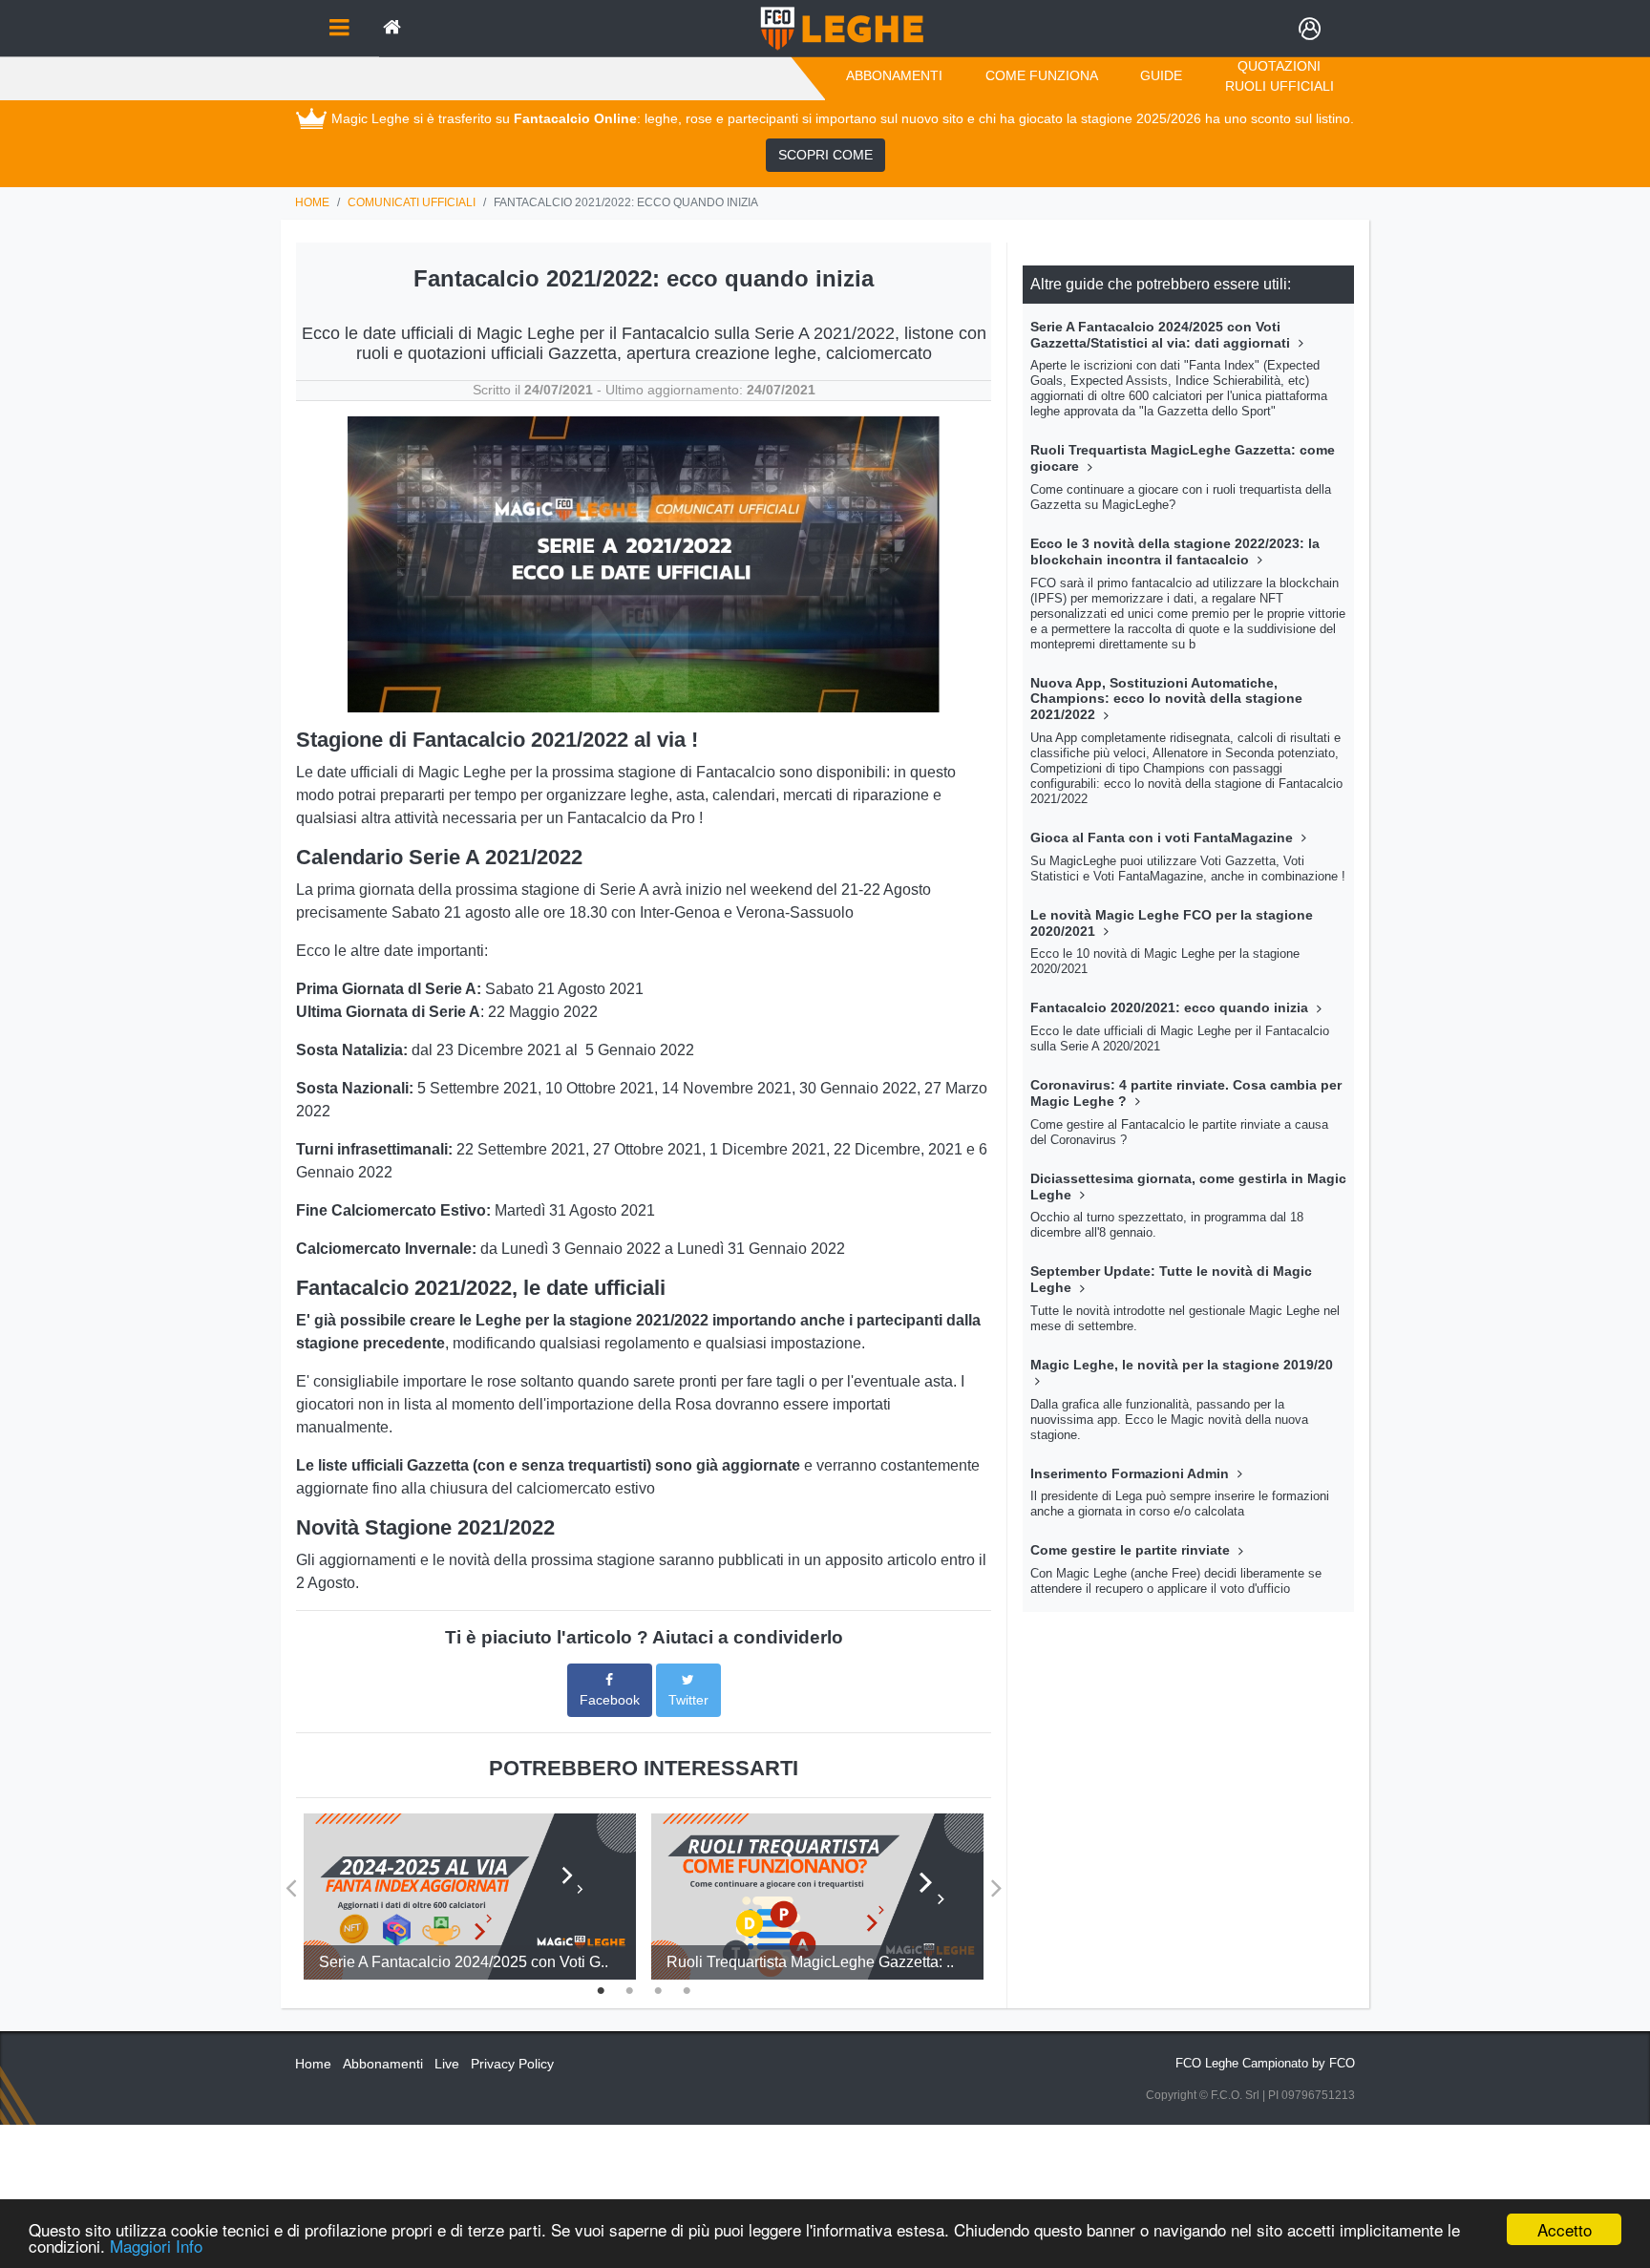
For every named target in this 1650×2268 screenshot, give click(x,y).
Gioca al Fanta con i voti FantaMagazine (1163, 837)
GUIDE (1161, 75)
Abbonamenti (894, 75)
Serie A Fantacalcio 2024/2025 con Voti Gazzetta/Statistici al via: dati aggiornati (1162, 335)
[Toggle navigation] (339, 29)
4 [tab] (687, 1988)
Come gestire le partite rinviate (1132, 1550)
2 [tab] (629, 1988)
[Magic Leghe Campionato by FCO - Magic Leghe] (842, 28)
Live (447, 2064)
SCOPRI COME (825, 155)
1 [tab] (601, 1988)
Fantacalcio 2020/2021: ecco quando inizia (1171, 1007)
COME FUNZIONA (1042, 75)
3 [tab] (658, 1988)
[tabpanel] (470, 1897)
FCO (1342, 2063)
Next (996, 1881)
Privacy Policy (512, 2064)
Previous (291, 1881)
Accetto (1565, 2229)
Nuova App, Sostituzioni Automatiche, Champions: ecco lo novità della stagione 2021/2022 (1166, 699)
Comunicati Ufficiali (412, 202)
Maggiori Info (156, 2246)
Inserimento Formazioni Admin (1132, 1473)
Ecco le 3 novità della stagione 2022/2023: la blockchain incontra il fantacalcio (1175, 551)
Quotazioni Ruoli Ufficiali (1280, 76)
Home (312, 202)
